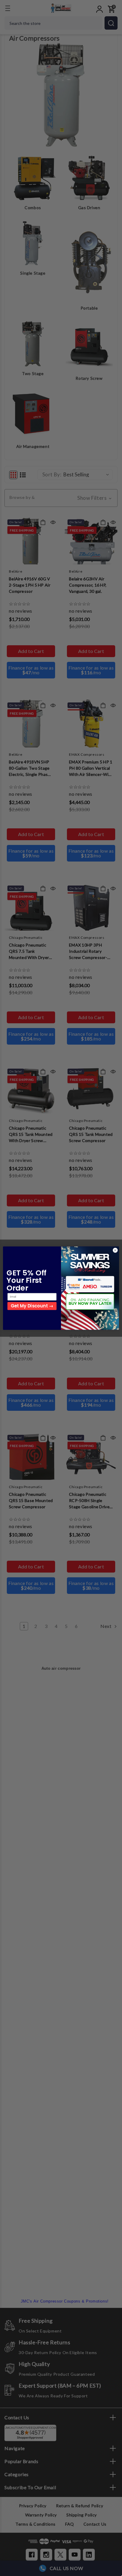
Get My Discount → (32, 1306)
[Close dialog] (115, 1250)
